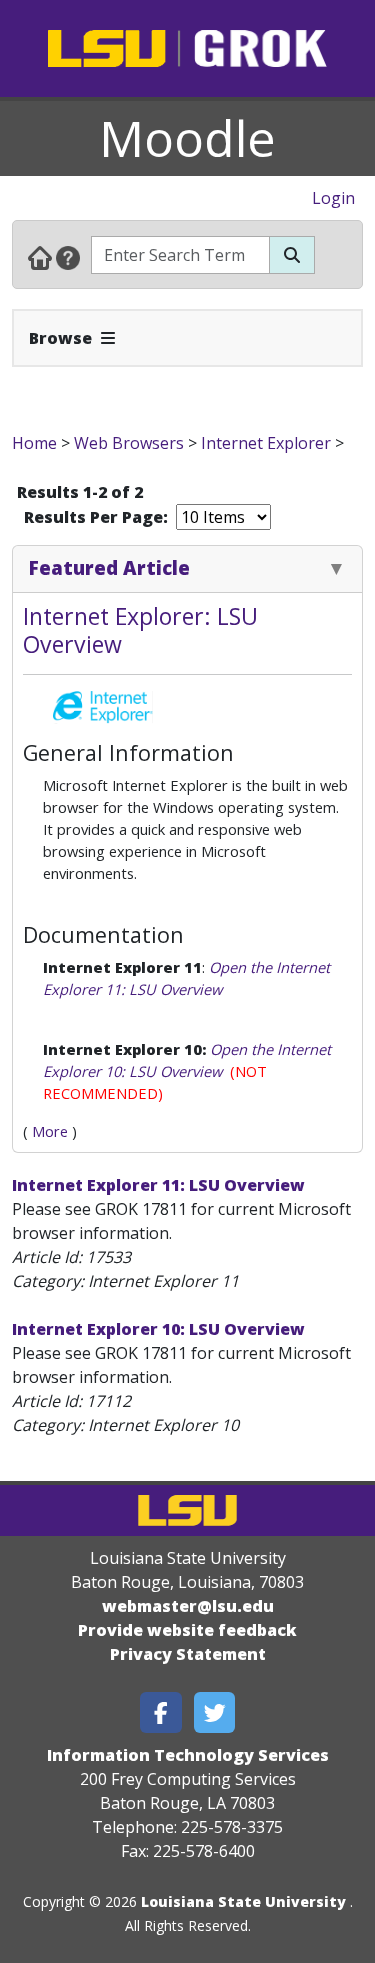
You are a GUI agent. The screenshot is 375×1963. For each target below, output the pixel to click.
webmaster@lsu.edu (188, 1606)
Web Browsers (129, 443)
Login (333, 198)
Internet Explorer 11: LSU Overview (158, 1185)
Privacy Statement (188, 1654)
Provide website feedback (187, 1630)
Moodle (187, 138)
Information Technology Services (188, 1755)
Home (34, 443)
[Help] (68, 257)
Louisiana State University (243, 1901)
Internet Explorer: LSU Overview (140, 630)
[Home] (40, 257)
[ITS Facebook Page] (161, 1712)
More (50, 1131)
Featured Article (109, 567)
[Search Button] (292, 255)
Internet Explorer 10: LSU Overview (158, 1329)
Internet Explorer (266, 443)
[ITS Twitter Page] (215, 1712)
